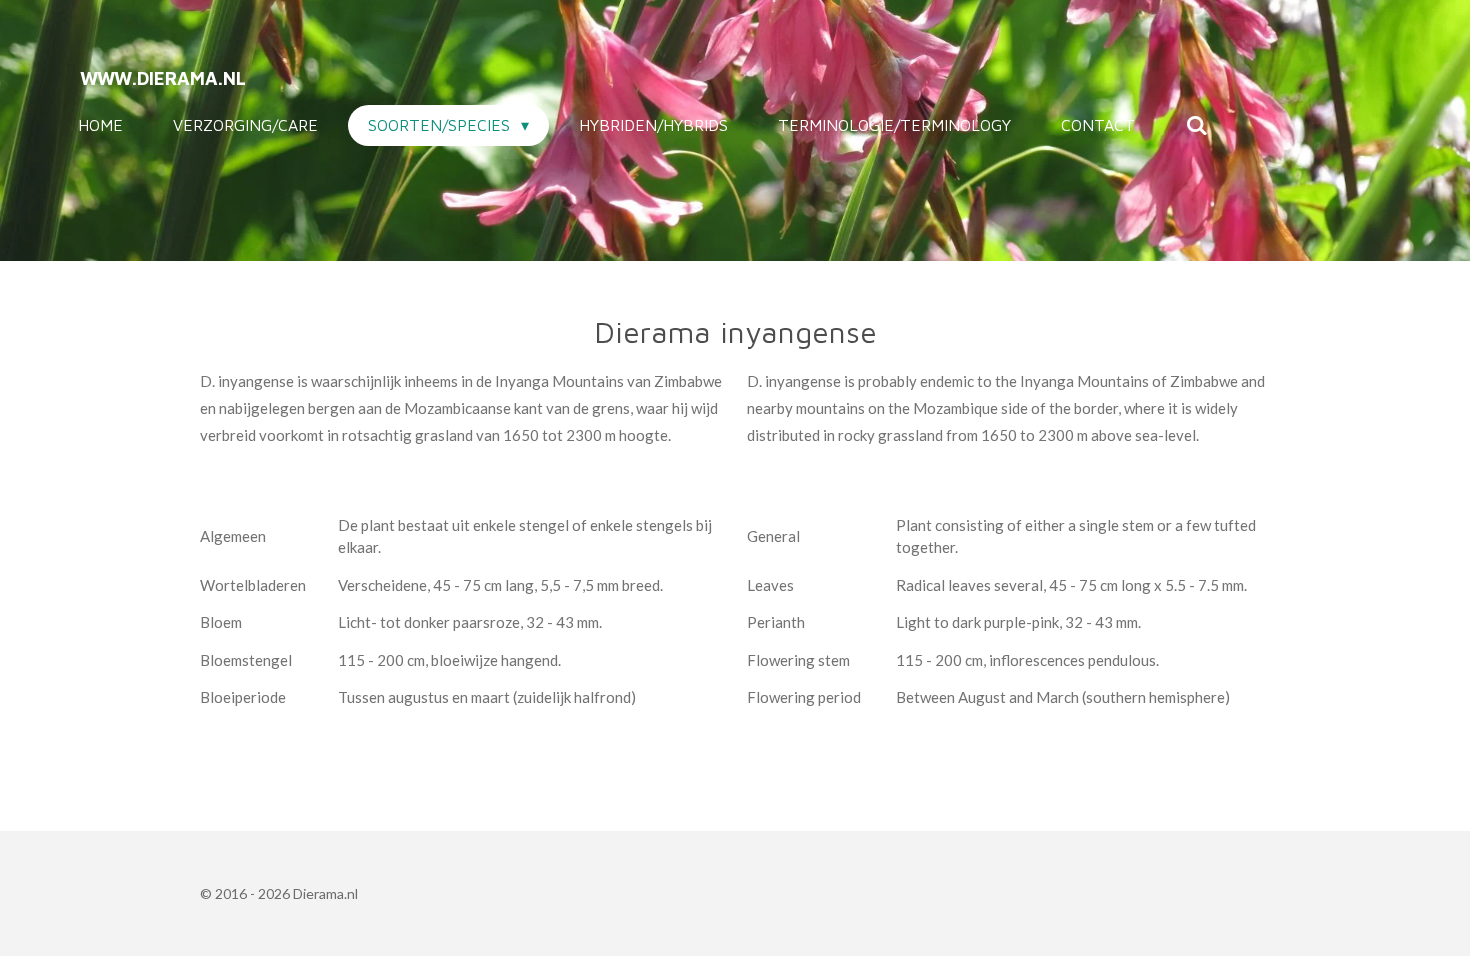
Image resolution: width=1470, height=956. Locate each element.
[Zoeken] (1196, 125)
